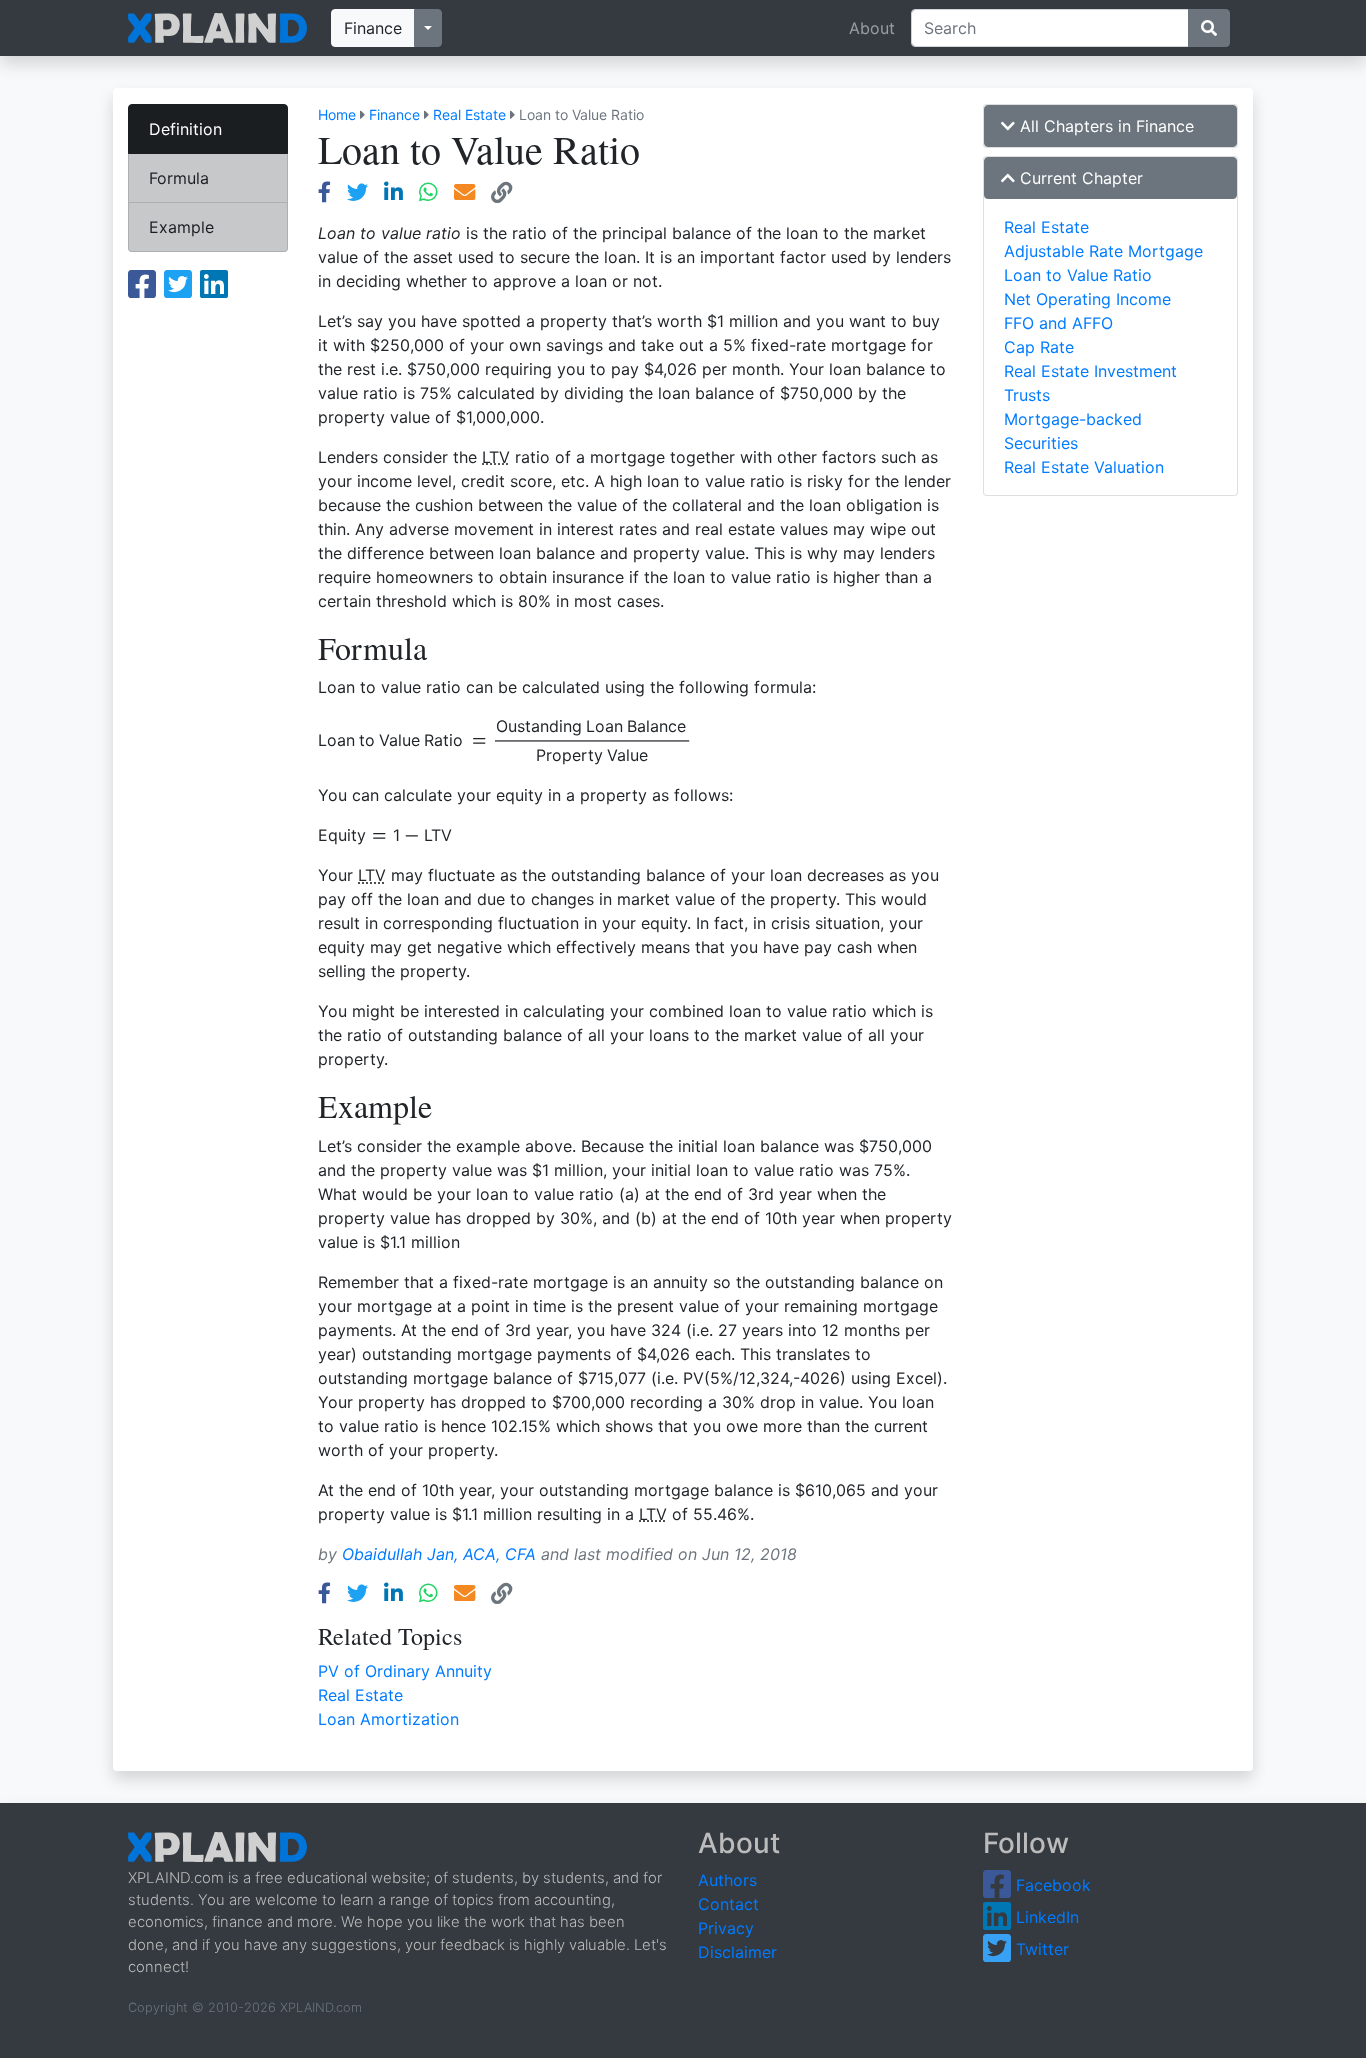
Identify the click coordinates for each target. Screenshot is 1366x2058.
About (872, 28)
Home (337, 114)
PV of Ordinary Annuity (405, 1671)
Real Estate (469, 114)
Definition (185, 129)
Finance (373, 28)
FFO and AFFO (1058, 323)
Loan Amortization (388, 1719)
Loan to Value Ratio (1078, 275)
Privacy (726, 1928)
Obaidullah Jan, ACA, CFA (439, 1554)
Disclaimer (737, 1952)
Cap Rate (1039, 347)
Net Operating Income (1087, 299)
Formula (179, 178)
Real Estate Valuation (1084, 467)
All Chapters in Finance (1104, 126)
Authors (727, 1880)
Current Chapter (1079, 178)
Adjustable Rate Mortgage (1103, 251)
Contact (728, 1904)
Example (181, 227)
